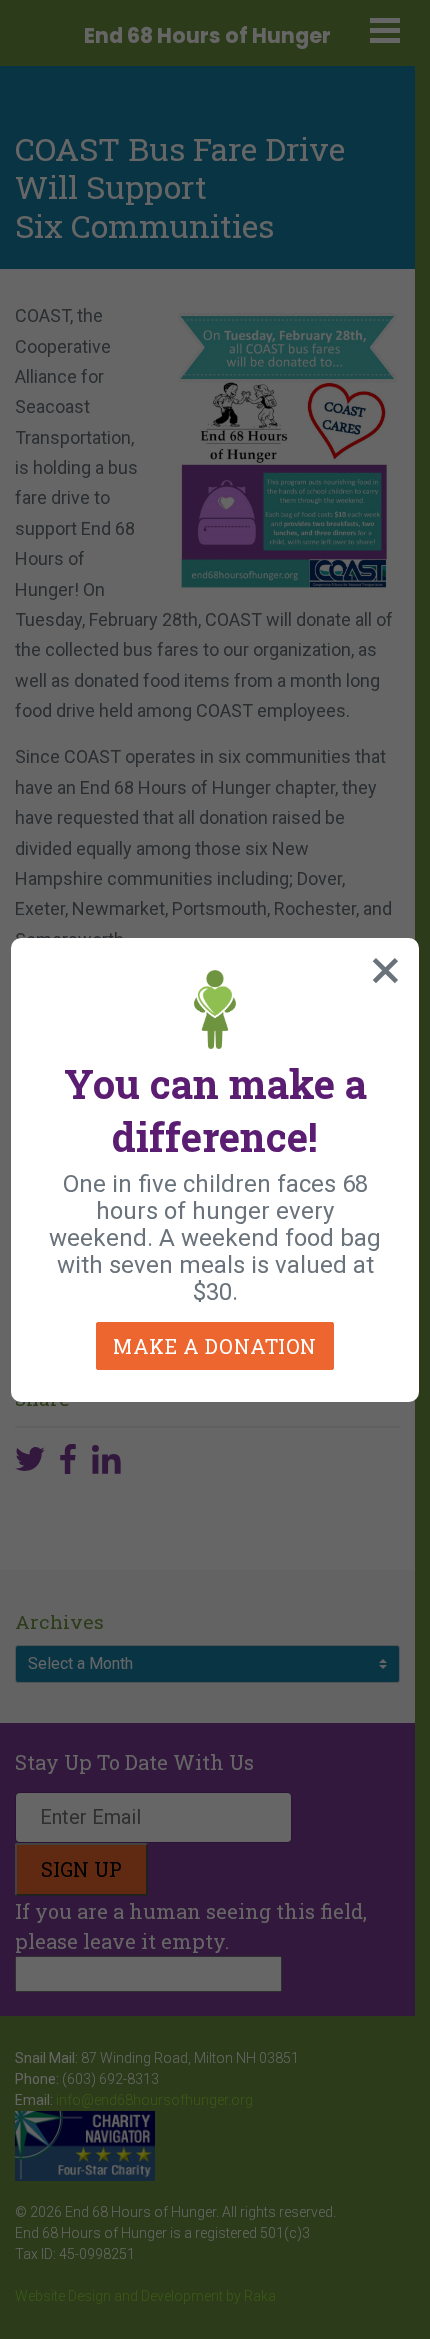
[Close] (381, 966)
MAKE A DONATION (215, 1346)
